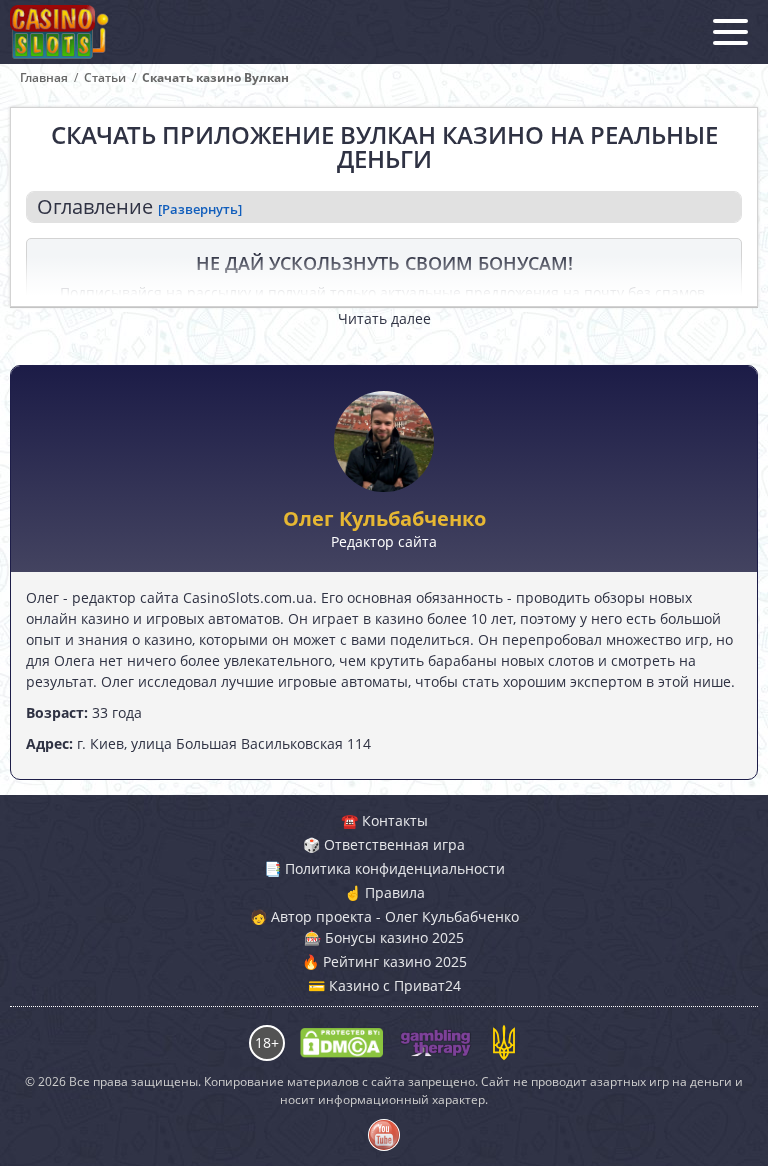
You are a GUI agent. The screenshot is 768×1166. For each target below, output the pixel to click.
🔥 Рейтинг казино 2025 (384, 961)
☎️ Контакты (384, 820)
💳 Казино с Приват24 (384, 985)
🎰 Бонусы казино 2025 (384, 937)
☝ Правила (384, 892)
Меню (730, 31)
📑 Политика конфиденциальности (384, 868)
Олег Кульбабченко (384, 519)
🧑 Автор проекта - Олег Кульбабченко (384, 916)
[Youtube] (384, 1135)
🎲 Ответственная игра (384, 844)
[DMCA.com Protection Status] (341, 1043)
